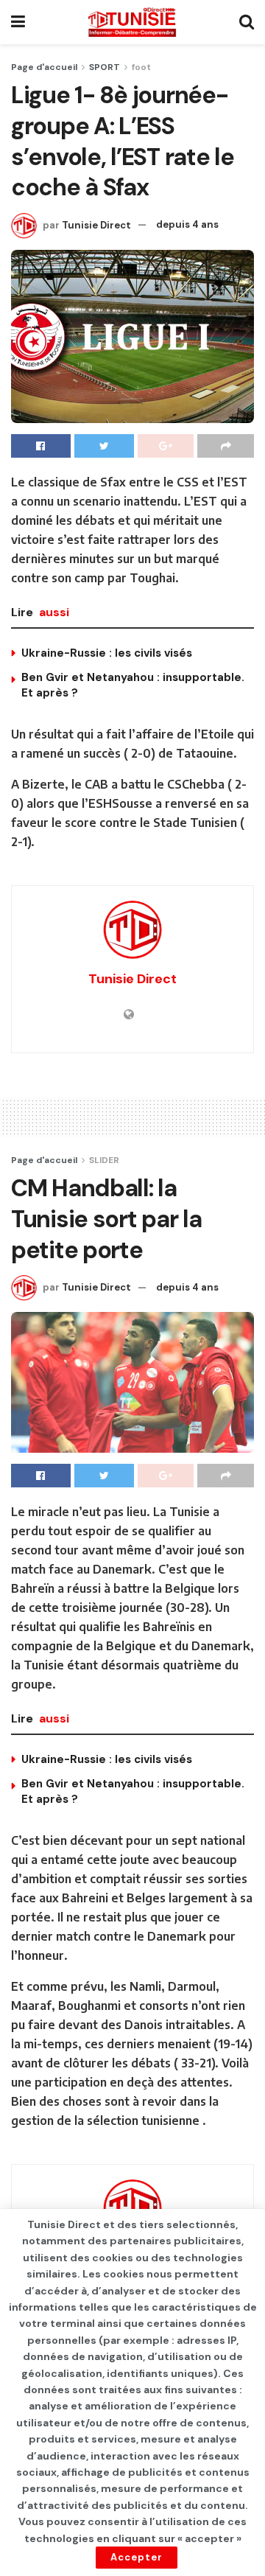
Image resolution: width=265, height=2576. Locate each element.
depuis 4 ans (187, 224)
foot (141, 67)
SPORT (105, 67)
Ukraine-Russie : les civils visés (107, 653)
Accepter (137, 2557)
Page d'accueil (44, 67)
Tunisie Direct (96, 224)
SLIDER (104, 1160)
